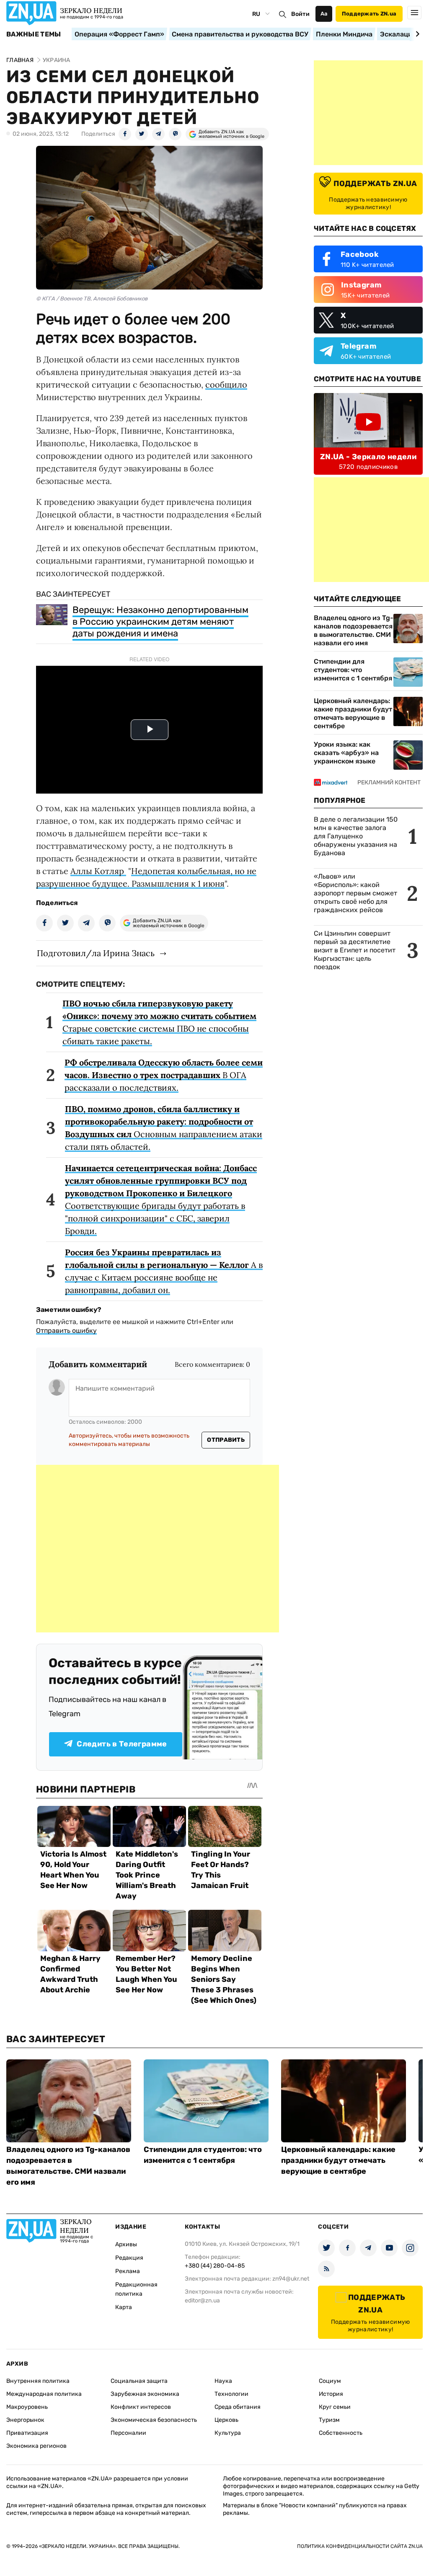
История (331, 2394)
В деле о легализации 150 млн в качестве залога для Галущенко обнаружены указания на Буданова (356, 836)
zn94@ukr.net (291, 2279)
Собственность (341, 2433)
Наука (223, 2381)
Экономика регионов (36, 2446)
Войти (300, 14)
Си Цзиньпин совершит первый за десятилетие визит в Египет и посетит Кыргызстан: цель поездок (355, 950)
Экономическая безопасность (154, 2420)
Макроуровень (27, 2407)
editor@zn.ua (202, 2301)
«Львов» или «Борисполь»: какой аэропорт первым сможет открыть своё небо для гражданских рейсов (355, 893)
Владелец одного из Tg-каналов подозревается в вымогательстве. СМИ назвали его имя (354, 630)
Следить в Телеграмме (122, 1744)
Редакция (129, 2258)
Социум (330, 2381)
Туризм (329, 2420)
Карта (124, 2307)
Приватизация (27, 2433)
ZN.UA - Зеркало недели (368, 457)
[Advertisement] (158, 1549)
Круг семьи (335, 2407)
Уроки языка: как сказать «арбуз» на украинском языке (346, 753)
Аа (324, 14)
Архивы (126, 2244)
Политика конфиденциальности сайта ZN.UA (360, 2546)
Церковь (226, 2420)
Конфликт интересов (141, 2407)
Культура (228, 2433)
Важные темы (34, 34)
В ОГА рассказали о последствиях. (164, 1075)
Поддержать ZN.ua (369, 14)
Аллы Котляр (98, 871)
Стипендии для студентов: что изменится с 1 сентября (353, 670)
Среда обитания (238, 2407)
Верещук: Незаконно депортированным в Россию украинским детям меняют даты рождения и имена (160, 622)
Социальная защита (139, 2381)
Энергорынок (25, 2420)
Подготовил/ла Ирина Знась (96, 953)
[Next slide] (416, 34)
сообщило (226, 384)
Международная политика (44, 2394)
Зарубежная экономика (145, 2394)
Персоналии (128, 2433)
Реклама (128, 2271)
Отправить (226, 1440)
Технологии (231, 2394)
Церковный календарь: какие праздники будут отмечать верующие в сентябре (353, 713)
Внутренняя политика (38, 2381)
